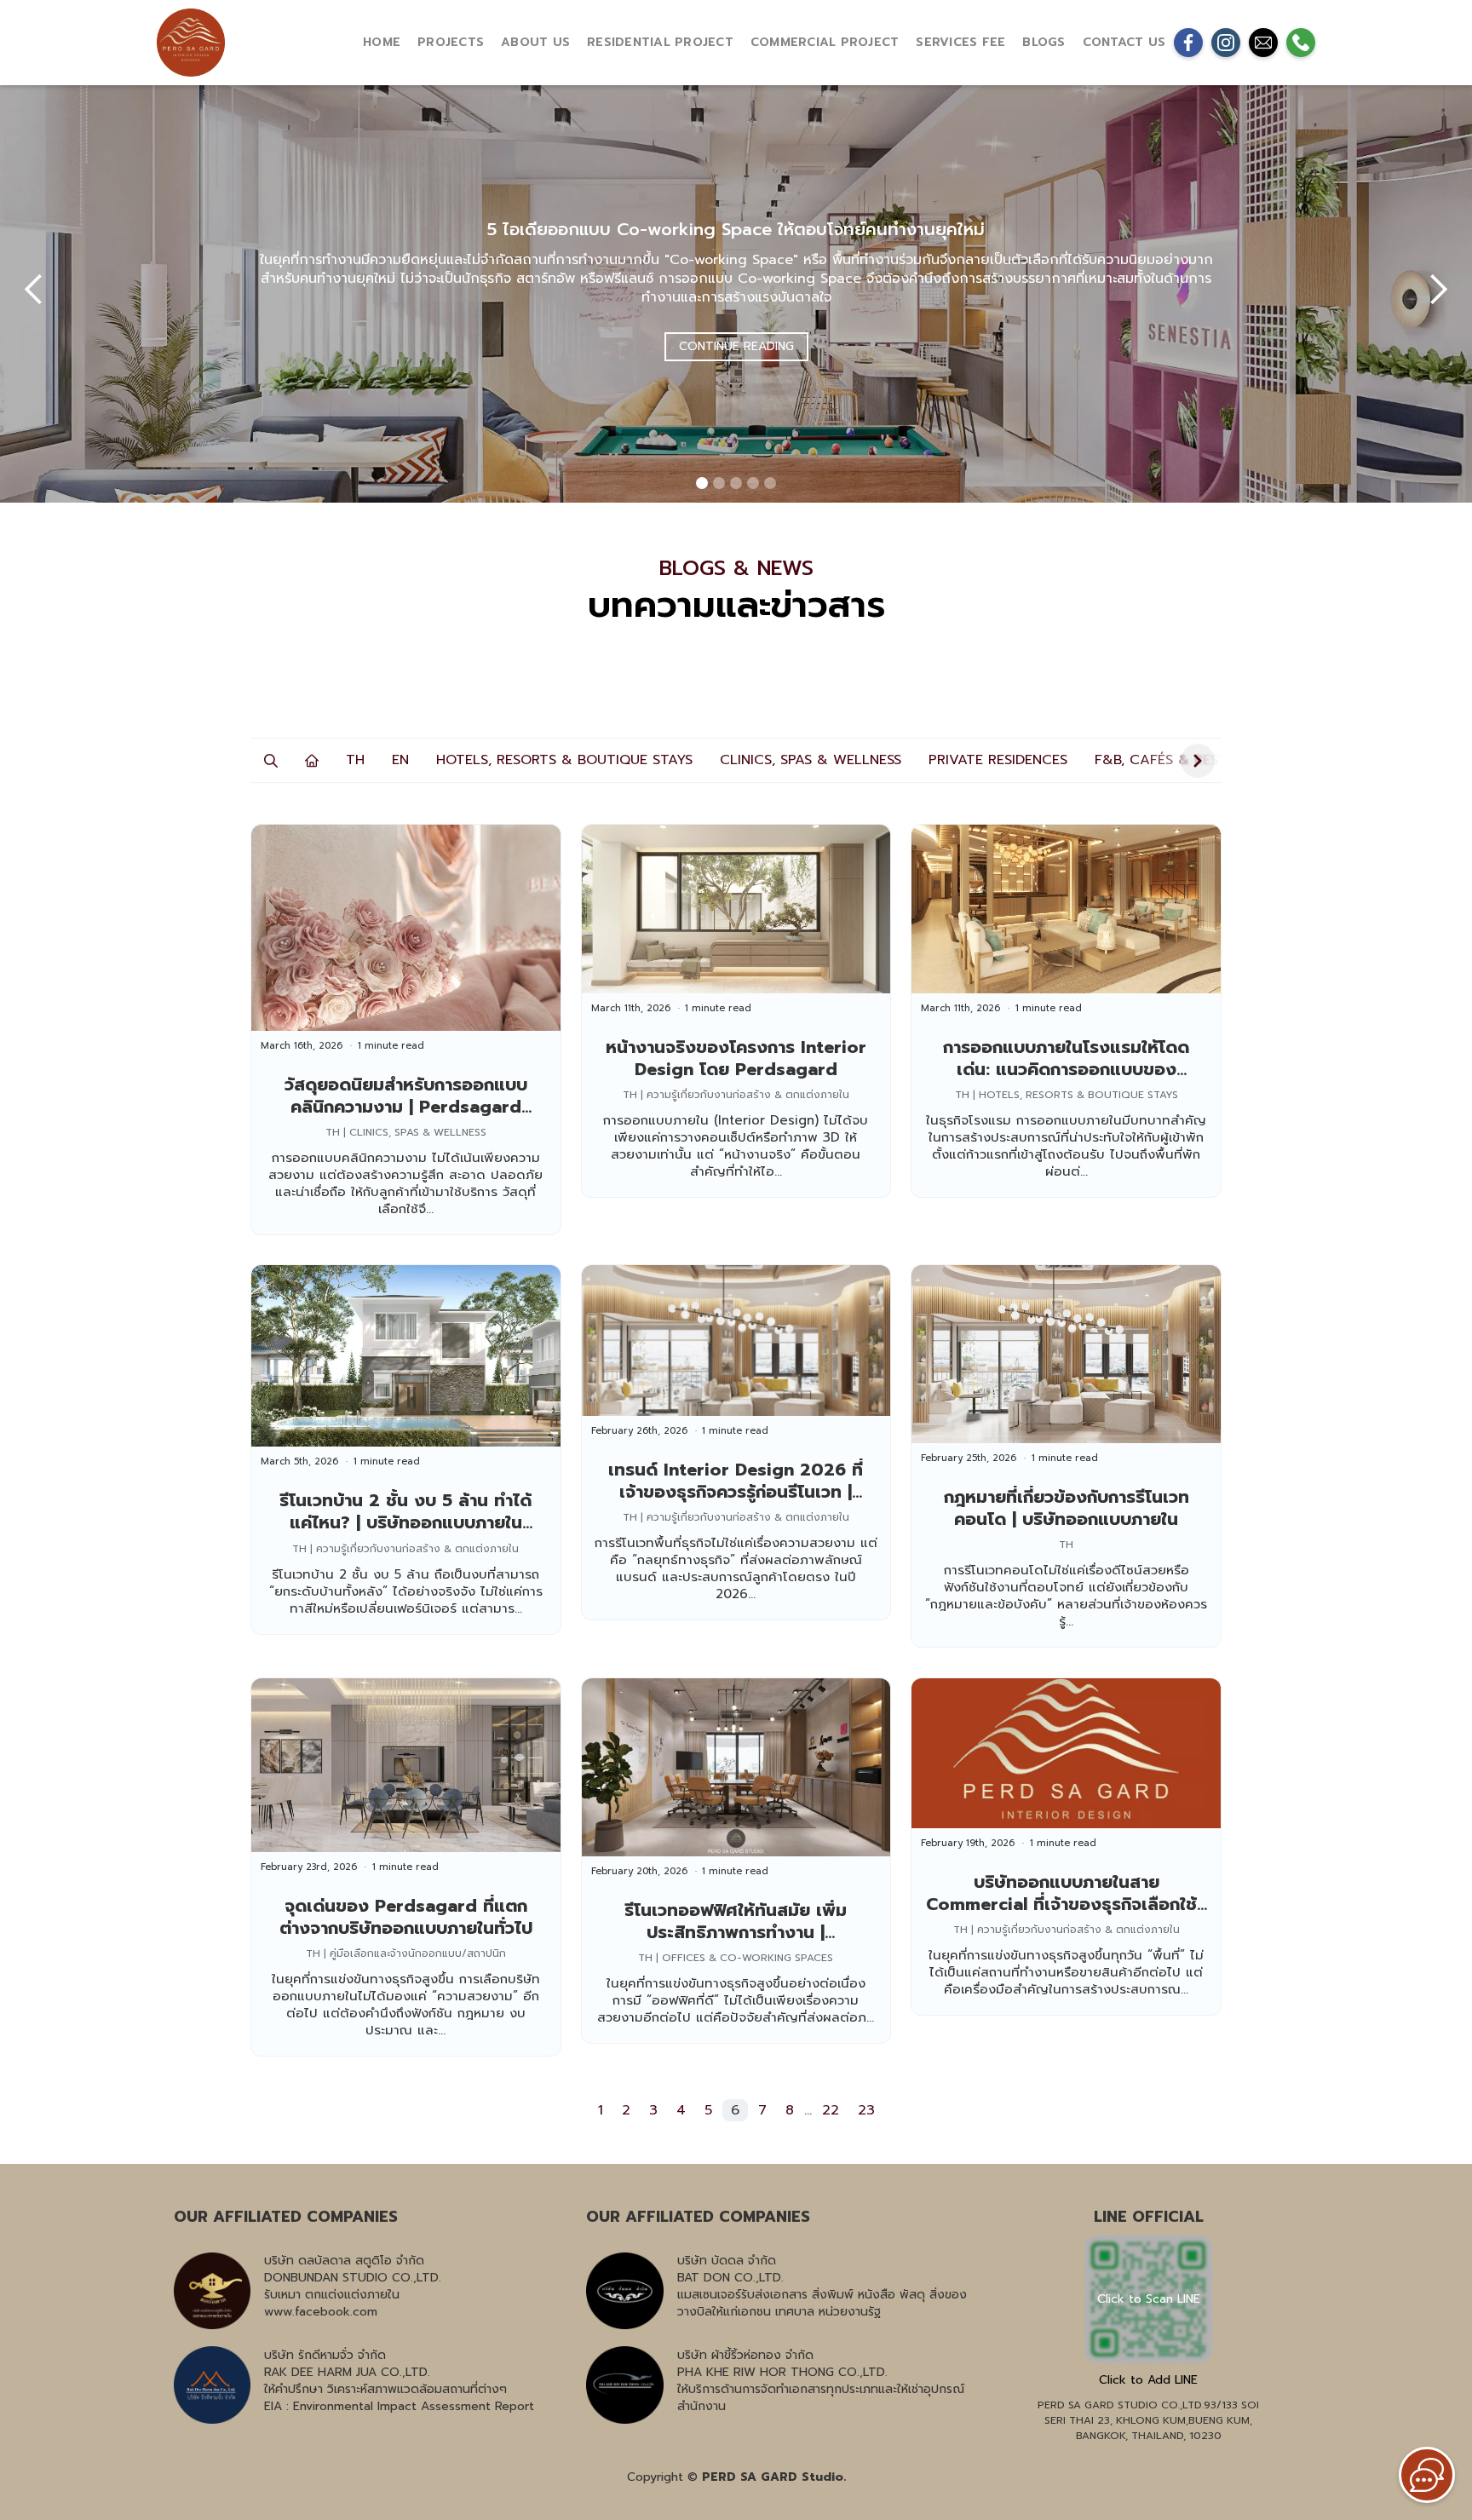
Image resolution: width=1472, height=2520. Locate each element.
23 (866, 2110)
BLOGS (1044, 42)
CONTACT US (1124, 42)
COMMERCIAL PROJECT (825, 42)
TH (355, 760)
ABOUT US (535, 42)
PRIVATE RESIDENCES (998, 760)
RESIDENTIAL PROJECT (660, 42)
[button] (34, 290)
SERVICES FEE (960, 42)
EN (400, 760)
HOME (382, 42)
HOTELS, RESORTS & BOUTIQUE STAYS (564, 760)
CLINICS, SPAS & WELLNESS (811, 760)
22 (831, 2110)
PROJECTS (451, 42)
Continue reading (736, 346)
